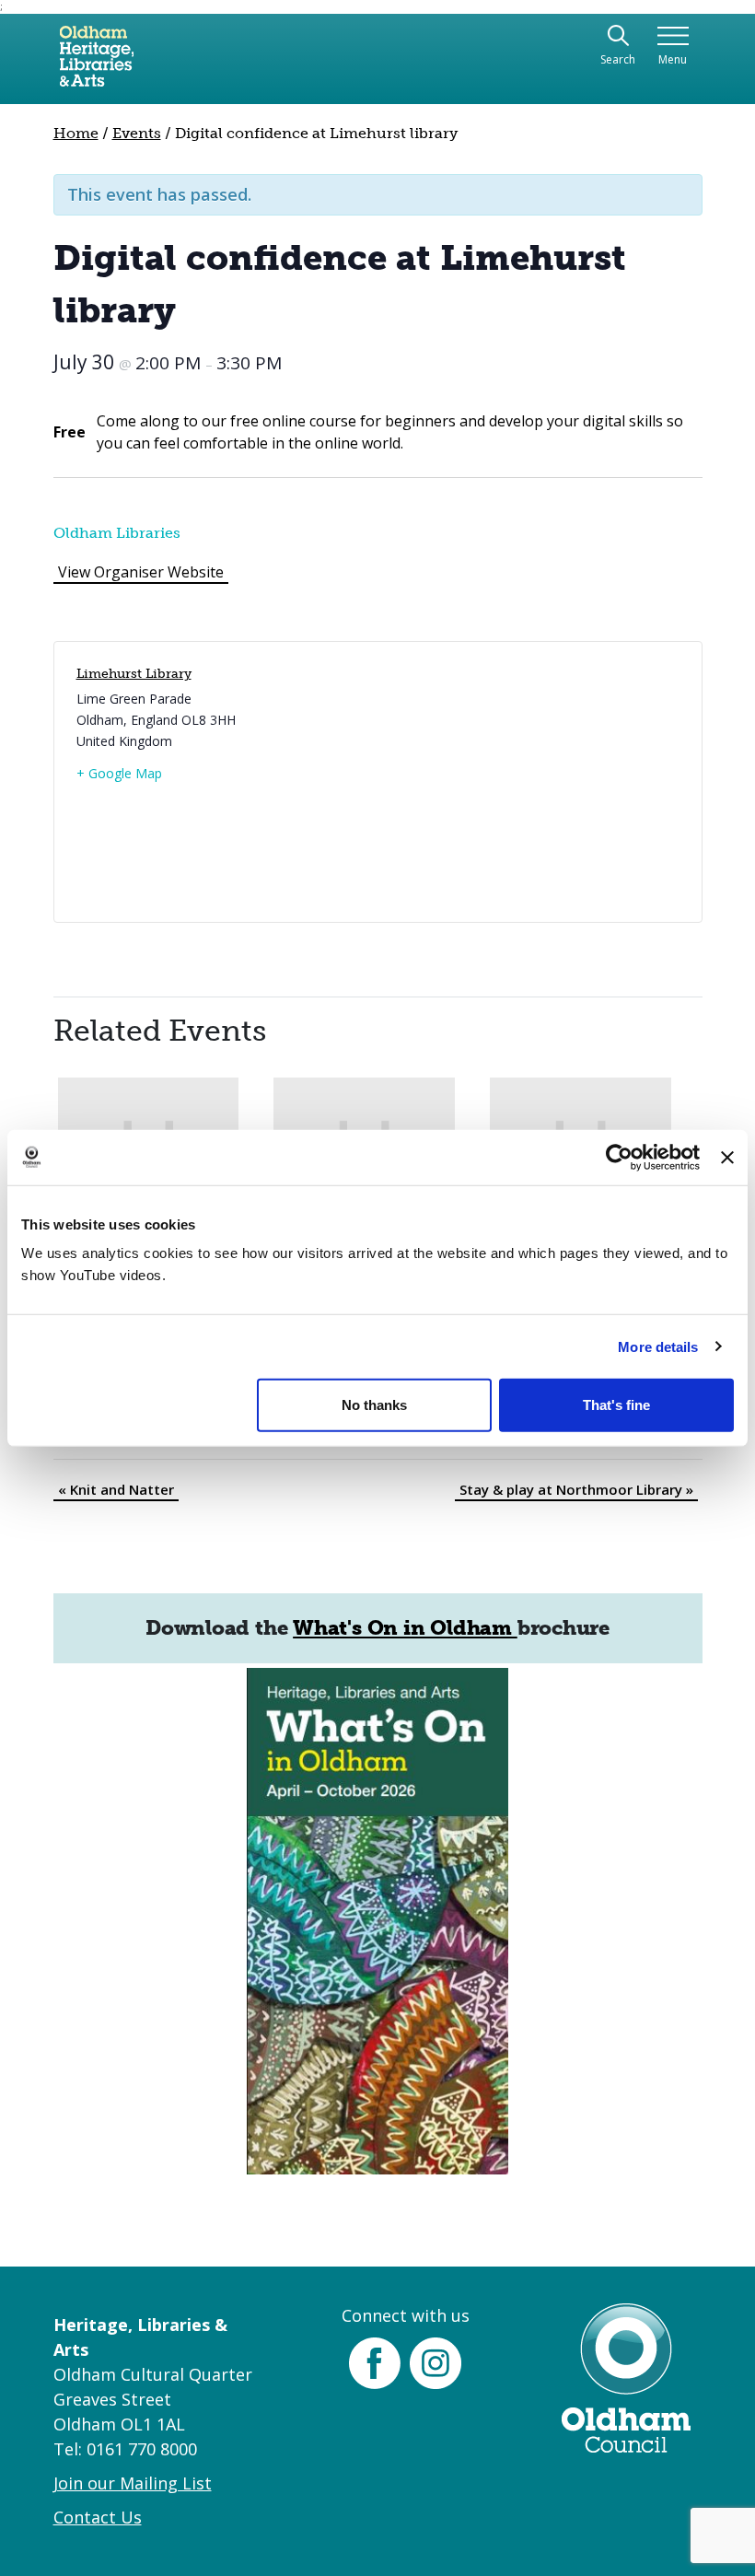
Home (76, 133)
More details (658, 1346)
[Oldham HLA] (97, 64)
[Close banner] (727, 1157)
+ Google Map (119, 773)
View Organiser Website (141, 572)
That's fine (616, 1405)
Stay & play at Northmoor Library (576, 1489)
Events (137, 133)
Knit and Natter (116, 1489)
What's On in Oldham (405, 1628)
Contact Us (98, 2517)
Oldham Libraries (117, 533)
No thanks (374, 1405)
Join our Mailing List (133, 2483)
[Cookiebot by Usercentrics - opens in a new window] (619, 1157)
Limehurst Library (134, 674)
